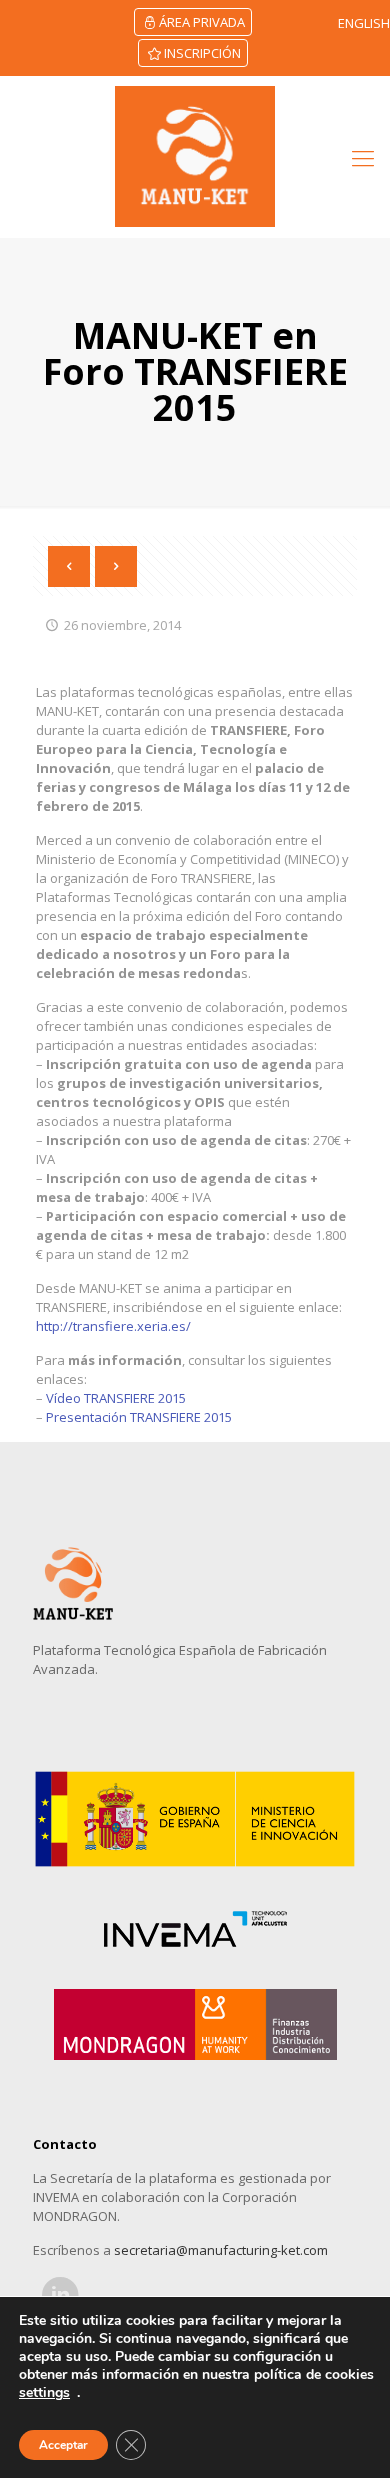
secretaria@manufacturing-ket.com (221, 2250)
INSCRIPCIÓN (202, 53)
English (364, 23)
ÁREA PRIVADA (202, 22)
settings (44, 2393)
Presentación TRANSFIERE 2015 (139, 1417)
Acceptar (63, 2445)
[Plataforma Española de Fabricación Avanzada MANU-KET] (195, 156)
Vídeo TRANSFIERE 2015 (116, 1398)
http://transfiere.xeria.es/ (113, 1326)
